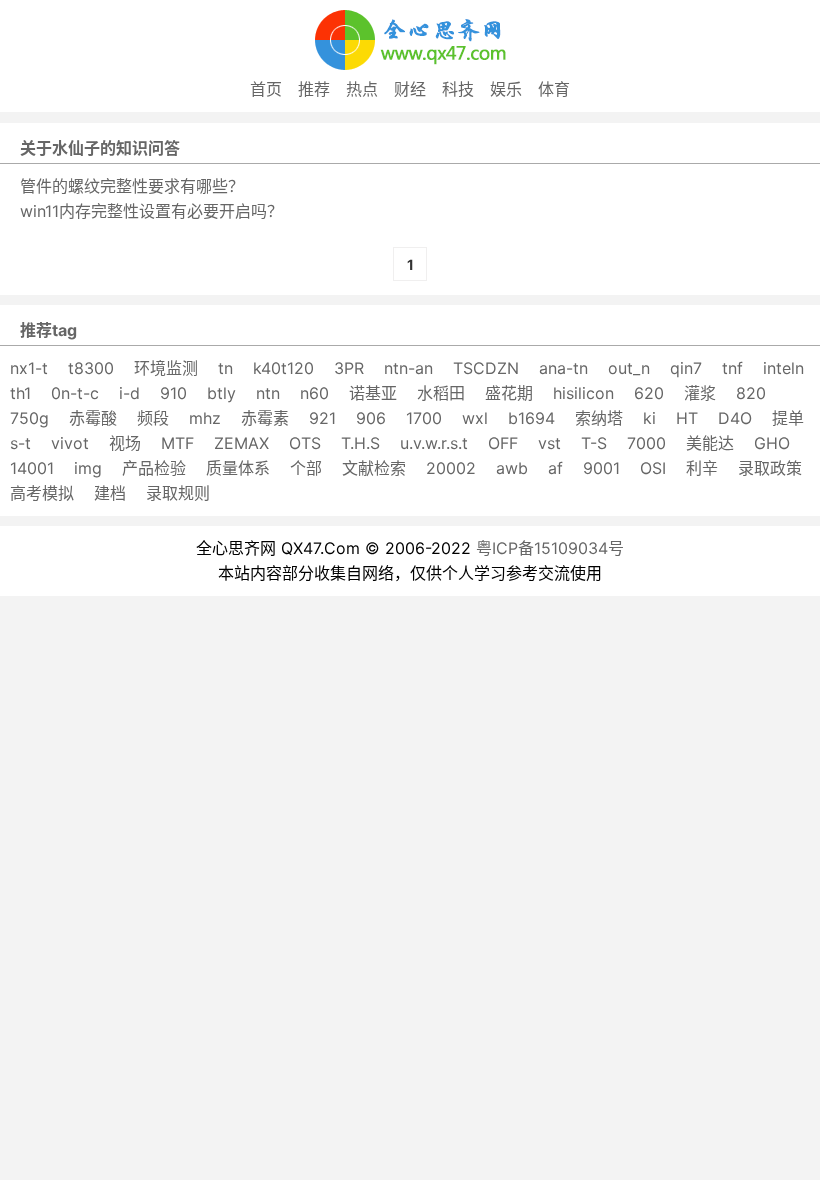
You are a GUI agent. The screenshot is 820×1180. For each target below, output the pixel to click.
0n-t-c (75, 393)
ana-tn (563, 368)
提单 (788, 418)
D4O (735, 418)
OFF (503, 443)
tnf (732, 368)
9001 (601, 468)
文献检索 (374, 468)
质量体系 (238, 468)
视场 (125, 443)
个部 (306, 468)
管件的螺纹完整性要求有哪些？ (132, 186)
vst (549, 443)
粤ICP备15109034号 (550, 548)
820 (751, 393)
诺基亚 (373, 393)
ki (649, 418)
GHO (772, 443)
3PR (349, 368)
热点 (362, 89)
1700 (424, 418)
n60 (314, 393)
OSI (653, 468)
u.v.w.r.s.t (434, 443)
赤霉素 (265, 418)
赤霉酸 (93, 418)
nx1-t (29, 368)
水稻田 (441, 393)
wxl (475, 418)
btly (221, 393)
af (555, 468)
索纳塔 (599, 418)
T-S (594, 443)
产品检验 (154, 468)
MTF (177, 443)
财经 (410, 89)
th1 (20, 393)
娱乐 (506, 89)
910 (173, 393)
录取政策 (770, 468)
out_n (629, 368)
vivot (70, 443)
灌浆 (700, 393)
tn (225, 368)
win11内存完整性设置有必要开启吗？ (151, 211)
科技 (458, 89)
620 (649, 393)
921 (322, 418)
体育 (554, 89)
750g (29, 418)
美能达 (710, 443)
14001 (32, 468)
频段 (153, 418)
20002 (451, 468)
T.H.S (360, 443)
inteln (783, 368)
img (88, 468)
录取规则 (178, 493)
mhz (205, 418)
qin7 (686, 368)
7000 (646, 443)
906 (371, 418)
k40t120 (283, 368)
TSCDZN (486, 368)
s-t (20, 443)
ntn (268, 393)
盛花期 (509, 393)
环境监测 (166, 368)
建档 (110, 493)
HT (687, 418)
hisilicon (583, 393)
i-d (129, 393)
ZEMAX (241, 443)
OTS (305, 443)
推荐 (314, 89)
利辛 (702, 468)
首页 (266, 89)
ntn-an (408, 368)
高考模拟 (42, 493)
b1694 (531, 418)
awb (512, 468)
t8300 (91, 368)
